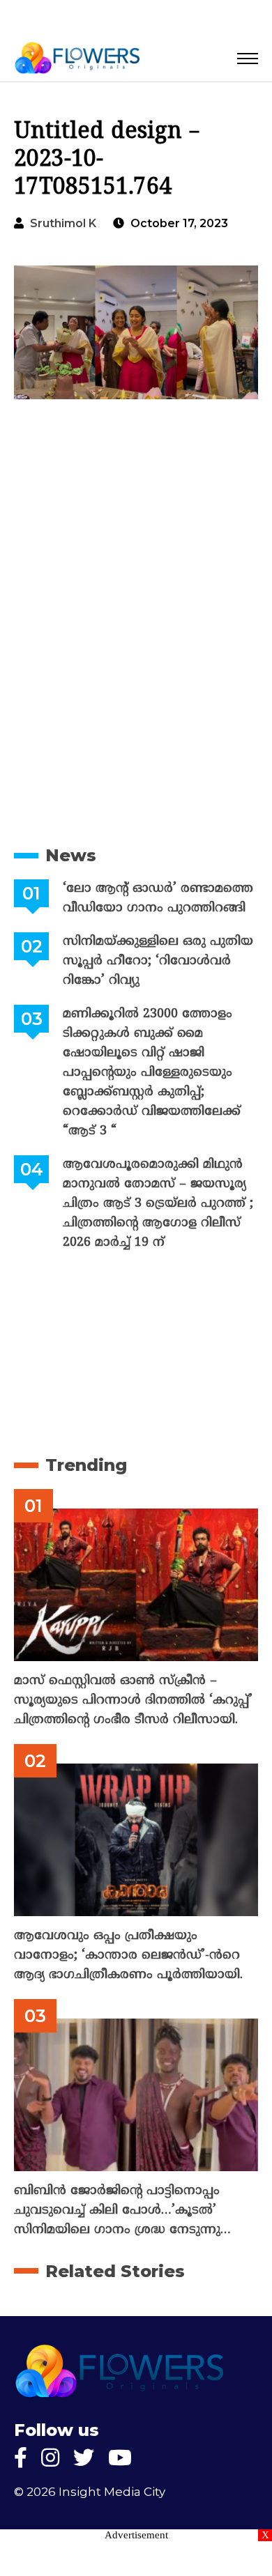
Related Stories (115, 2271)
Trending (86, 1465)
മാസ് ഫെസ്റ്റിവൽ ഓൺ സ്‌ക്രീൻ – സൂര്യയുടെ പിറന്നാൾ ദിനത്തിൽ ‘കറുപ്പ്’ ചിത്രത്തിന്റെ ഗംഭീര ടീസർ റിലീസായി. (133, 1700)
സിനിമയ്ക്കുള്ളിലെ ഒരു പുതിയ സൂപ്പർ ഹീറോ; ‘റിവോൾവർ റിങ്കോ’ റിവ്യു (158, 961)
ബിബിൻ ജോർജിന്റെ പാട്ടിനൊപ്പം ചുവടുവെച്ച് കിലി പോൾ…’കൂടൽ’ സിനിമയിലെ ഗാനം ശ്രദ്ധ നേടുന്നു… (122, 2211)
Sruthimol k (63, 223)
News (71, 855)
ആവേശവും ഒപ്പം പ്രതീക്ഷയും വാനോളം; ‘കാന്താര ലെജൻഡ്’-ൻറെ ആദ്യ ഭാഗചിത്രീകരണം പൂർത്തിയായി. (128, 1956)
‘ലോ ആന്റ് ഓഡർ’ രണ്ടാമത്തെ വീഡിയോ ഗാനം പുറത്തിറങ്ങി (158, 898)
